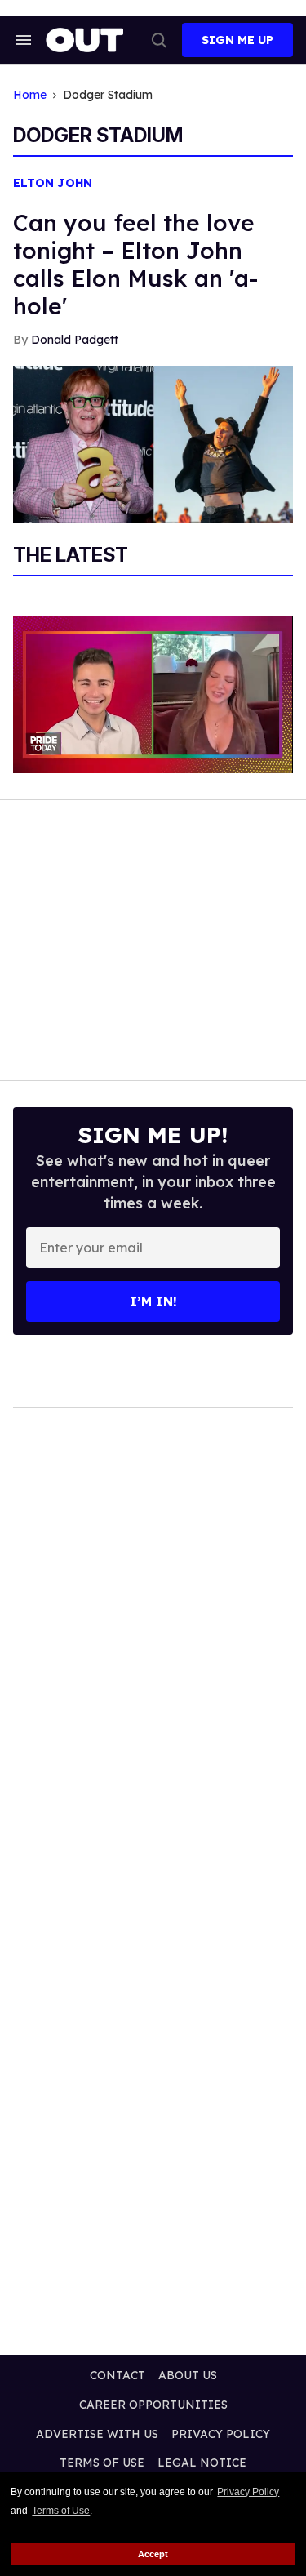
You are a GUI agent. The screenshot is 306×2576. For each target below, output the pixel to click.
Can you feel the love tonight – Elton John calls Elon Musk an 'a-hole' (135, 264)
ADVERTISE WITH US (97, 2434)
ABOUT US (188, 2375)
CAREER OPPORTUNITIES (153, 2405)
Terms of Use (61, 2511)
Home (30, 95)
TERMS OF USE (102, 2463)
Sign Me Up (237, 40)
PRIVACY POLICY (221, 2434)
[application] (153, 694)
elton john (53, 183)
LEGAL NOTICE (202, 2463)
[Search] (159, 40)
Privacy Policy (248, 2492)
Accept (153, 2554)
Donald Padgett (75, 340)
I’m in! (153, 1301)
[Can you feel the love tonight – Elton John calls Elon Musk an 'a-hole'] (153, 443)
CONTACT (118, 2375)
